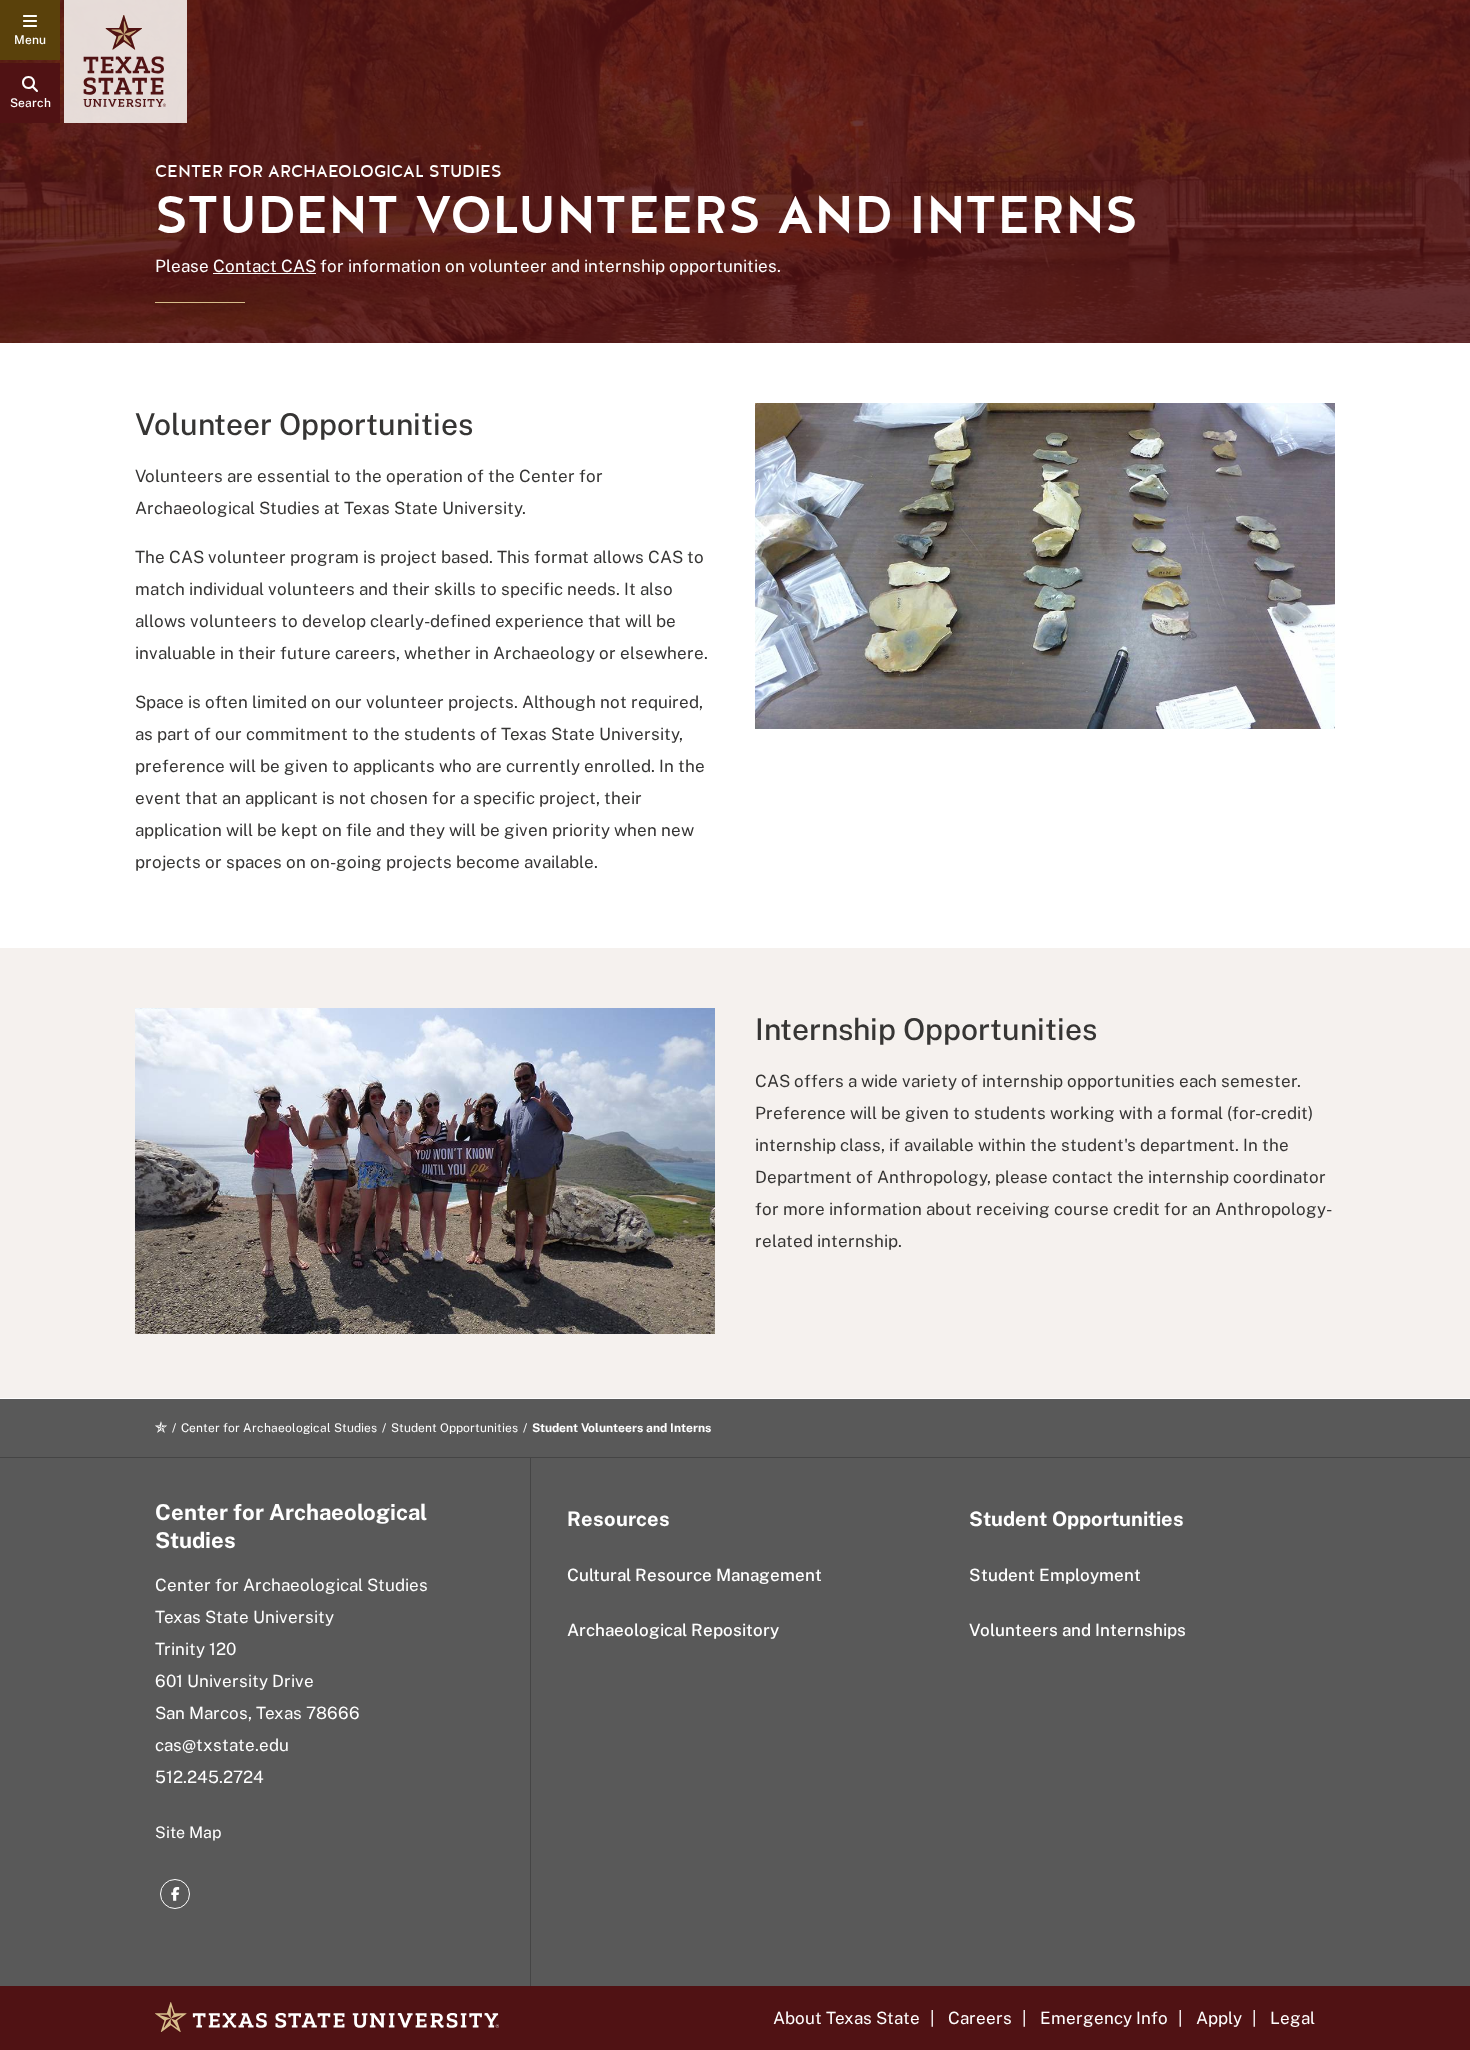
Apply (1219, 2018)
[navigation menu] (30, 30)
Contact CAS (264, 266)
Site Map (188, 1832)
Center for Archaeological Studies (328, 171)
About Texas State (846, 2018)
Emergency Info (1104, 2018)
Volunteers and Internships (1077, 1630)
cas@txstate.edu (222, 1745)
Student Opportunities (454, 1428)
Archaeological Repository (673, 1630)
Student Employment (1055, 1575)
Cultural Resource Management (694, 1575)
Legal (1292, 2018)
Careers (980, 2018)
